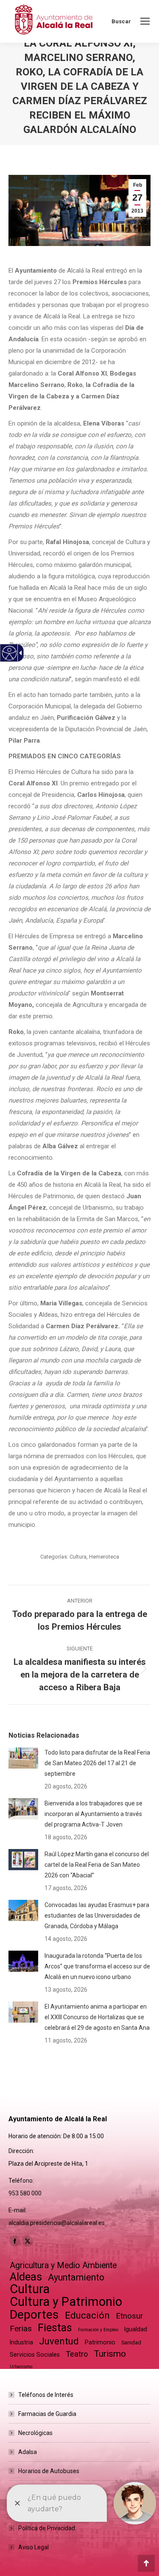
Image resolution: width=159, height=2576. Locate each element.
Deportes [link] (34, 2315)
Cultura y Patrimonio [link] (66, 2302)
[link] (145, 21)
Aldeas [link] (26, 2277)
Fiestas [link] (55, 2328)
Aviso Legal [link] (33, 2547)
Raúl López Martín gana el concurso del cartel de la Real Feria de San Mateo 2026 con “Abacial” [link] (97, 1865)
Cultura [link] (78, 1557)
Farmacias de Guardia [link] (47, 2414)
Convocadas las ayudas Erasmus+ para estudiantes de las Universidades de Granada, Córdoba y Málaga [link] (97, 1915)
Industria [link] (21, 2342)
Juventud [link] (59, 2341)
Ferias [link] (21, 2329)
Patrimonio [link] (100, 2342)
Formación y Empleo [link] (98, 2330)
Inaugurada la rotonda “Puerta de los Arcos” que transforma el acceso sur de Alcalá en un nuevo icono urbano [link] (97, 1966)
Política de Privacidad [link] (47, 2528)
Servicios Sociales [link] (35, 2355)
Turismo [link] (110, 2354)
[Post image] (23, 1758)
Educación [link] (87, 2315)
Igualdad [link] (136, 2329)
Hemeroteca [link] (104, 1557)
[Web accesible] (10, 653)
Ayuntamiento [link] (76, 2277)
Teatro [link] (77, 2354)
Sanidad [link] (131, 2342)
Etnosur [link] (129, 2316)
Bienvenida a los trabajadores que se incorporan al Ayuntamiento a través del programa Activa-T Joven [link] (93, 1814)
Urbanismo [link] (21, 2367)
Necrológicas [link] (35, 2433)
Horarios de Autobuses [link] (49, 2471)
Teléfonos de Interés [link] (46, 2395)
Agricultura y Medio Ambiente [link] (63, 2265)
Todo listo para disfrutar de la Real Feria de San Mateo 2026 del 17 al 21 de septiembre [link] (97, 1763)
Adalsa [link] (28, 2452)
